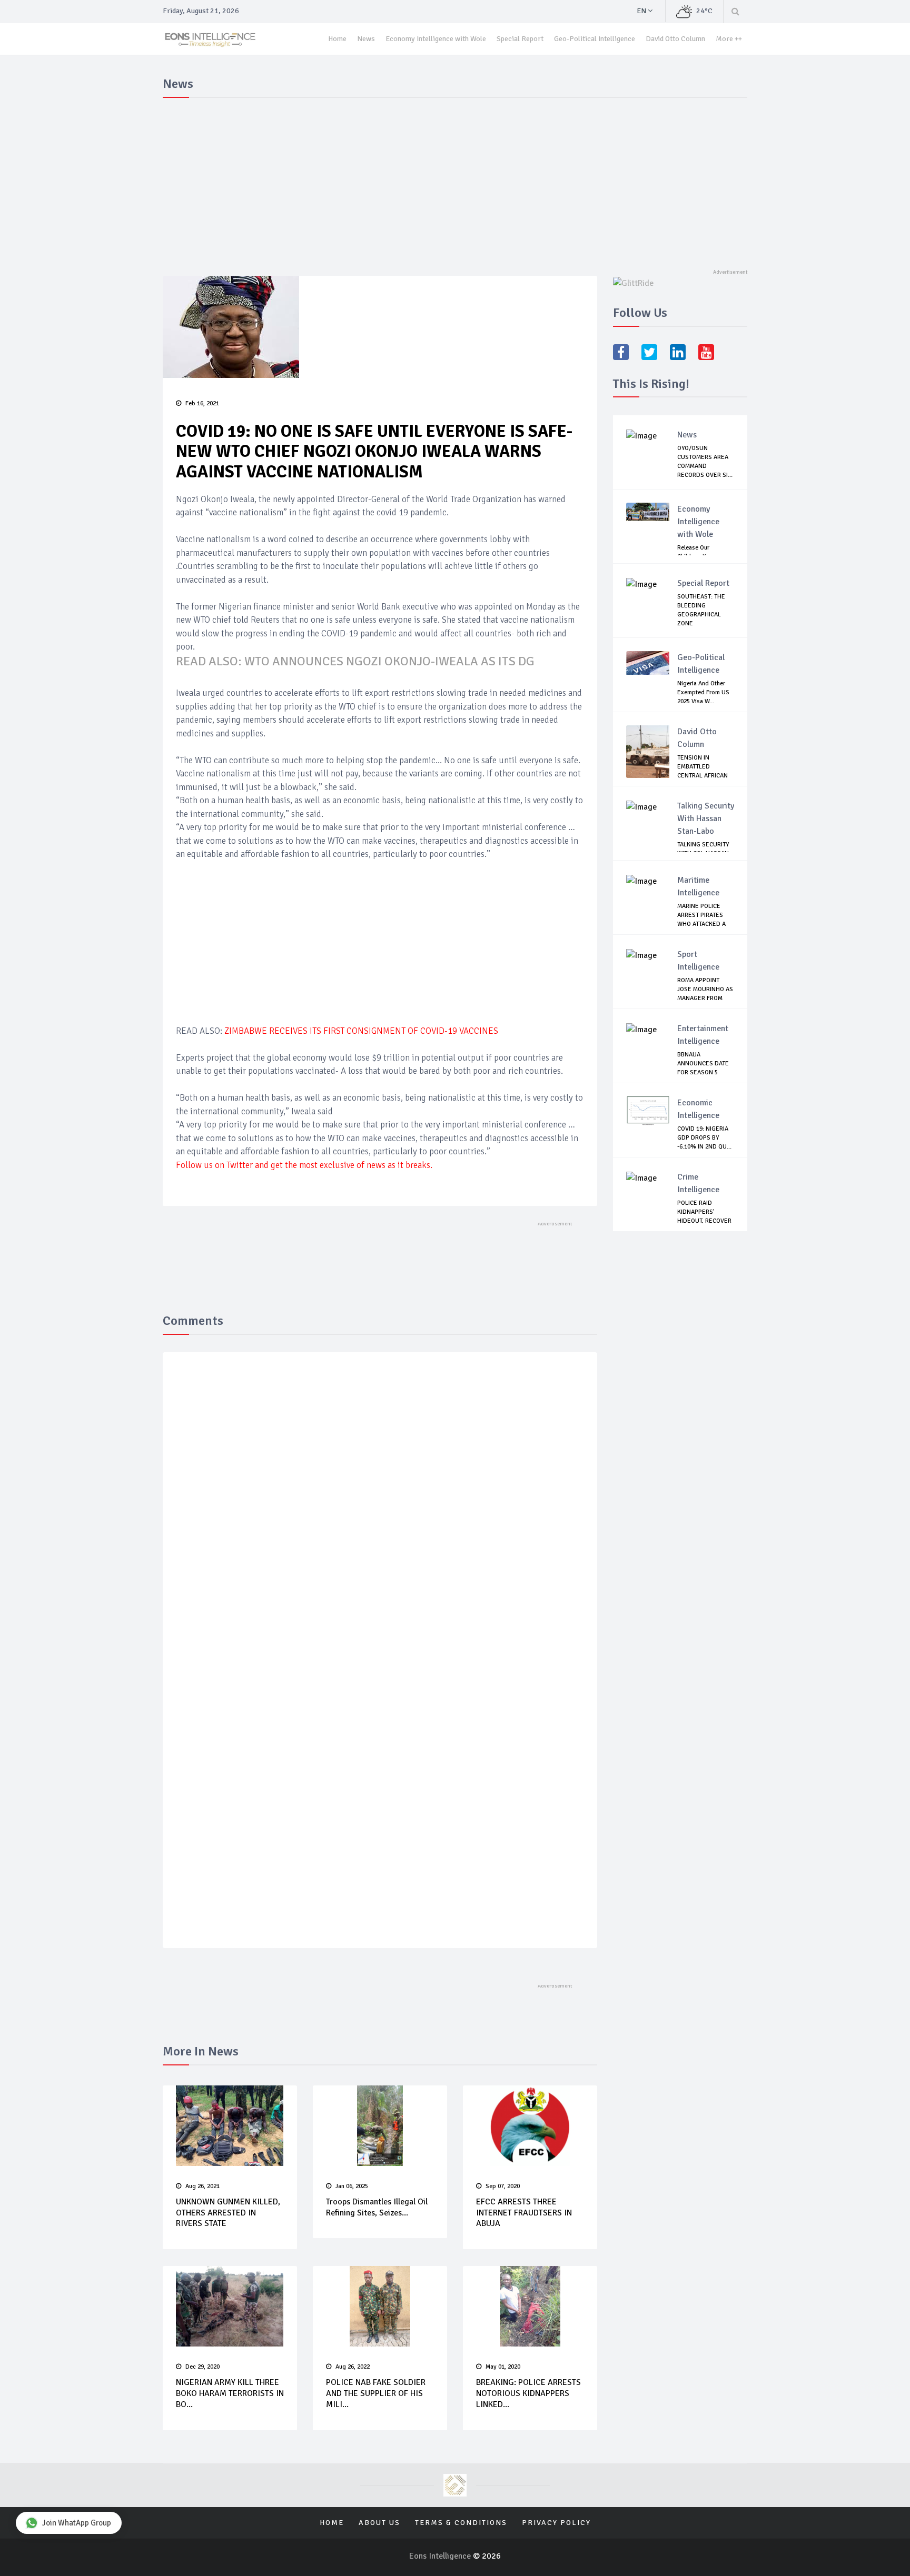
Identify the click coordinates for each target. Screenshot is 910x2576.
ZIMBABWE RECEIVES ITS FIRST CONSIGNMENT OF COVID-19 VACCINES (361, 1031)
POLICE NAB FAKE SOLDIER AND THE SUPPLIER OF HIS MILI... (376, 2393)
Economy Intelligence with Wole (436, 39)
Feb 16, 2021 (202, 403)
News (366, 39)
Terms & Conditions (461, 2523)
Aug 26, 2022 (353, 2367)
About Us (379, 2523)
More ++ (729, 39)
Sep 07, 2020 (503, 2186)
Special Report (520, 39)
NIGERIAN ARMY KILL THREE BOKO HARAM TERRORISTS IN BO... (230, 2393)
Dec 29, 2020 (202, 2367)
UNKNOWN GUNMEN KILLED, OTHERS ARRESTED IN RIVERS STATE (228, 2213)
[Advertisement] (455, 181)
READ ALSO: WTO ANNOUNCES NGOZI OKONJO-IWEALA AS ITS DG (355, 661)
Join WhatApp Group (77, 2523)
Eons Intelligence (441, 2556)
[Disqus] (380, 1514)
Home (337, 39)
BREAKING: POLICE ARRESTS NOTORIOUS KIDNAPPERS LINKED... (528, 2393)
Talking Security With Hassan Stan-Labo (706, 818)
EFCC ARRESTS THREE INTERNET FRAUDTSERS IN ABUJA (524, 2213)
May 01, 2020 (503, 2367)
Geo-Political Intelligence (595, 39)
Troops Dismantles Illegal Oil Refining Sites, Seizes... (377, 2207)
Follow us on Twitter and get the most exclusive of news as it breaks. (305, 1165)
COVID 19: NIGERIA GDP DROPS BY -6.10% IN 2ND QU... (704, 1138)
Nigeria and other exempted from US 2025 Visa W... (703, 692)
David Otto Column (675, 39)
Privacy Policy (556, 2523)
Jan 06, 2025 (352, 2186)
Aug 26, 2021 (202, 2186)
